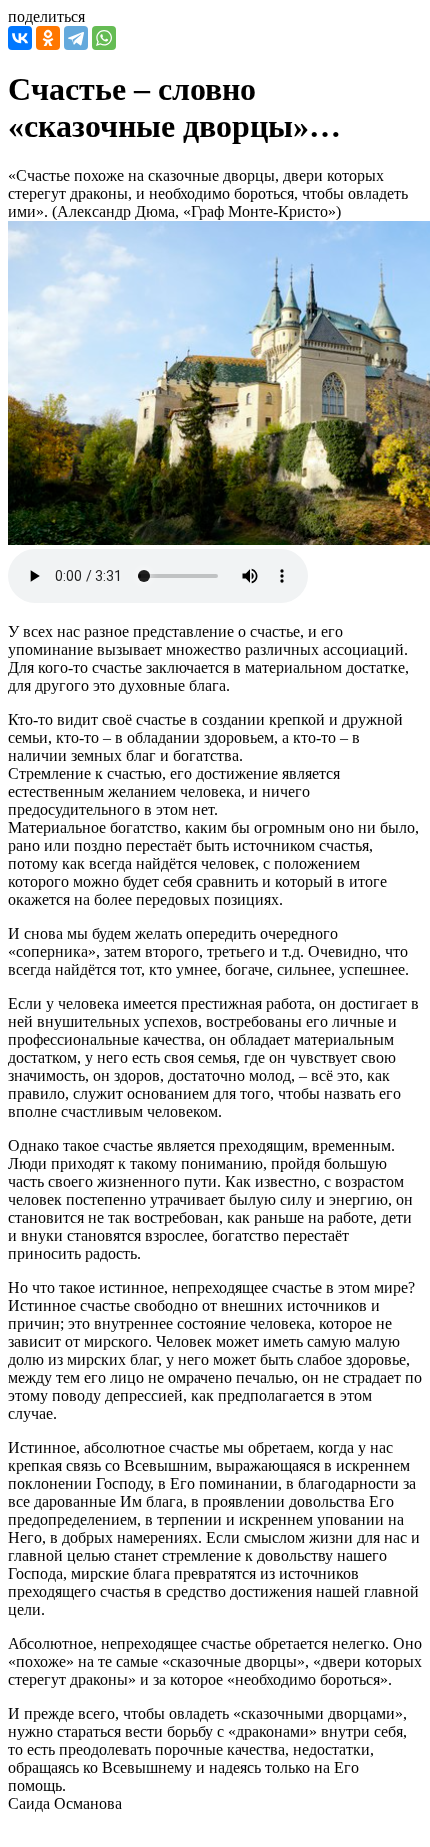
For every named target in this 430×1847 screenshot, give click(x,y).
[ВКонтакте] (20, 38)
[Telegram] (76, 38)
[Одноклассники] (48, 38)
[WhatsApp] (104, 38)
